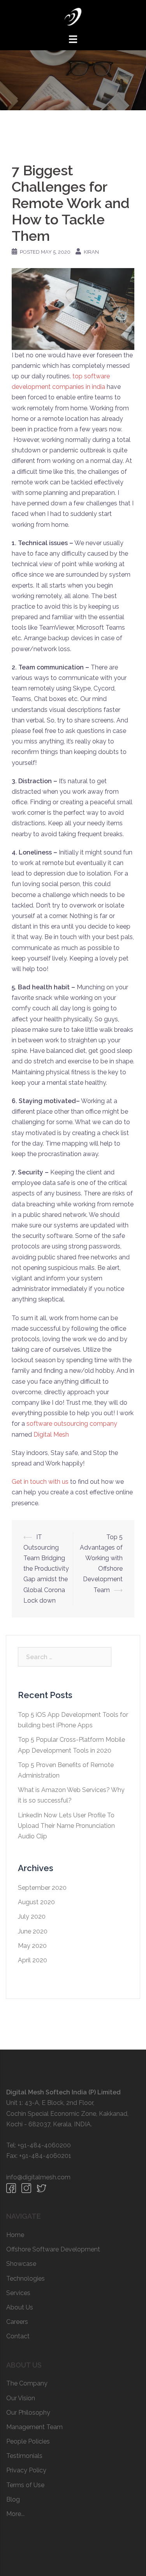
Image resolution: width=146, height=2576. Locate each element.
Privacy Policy (26, 2470)
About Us (20, 2307)
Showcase (21, 2264)
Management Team (34, 2427)
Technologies (26, 2278)
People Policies (28, 2441)
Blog (13, 2499)
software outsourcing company (72, 1424)
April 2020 (33, 1960)
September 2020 (42, 1888)
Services (18, 2293)
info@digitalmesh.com (38, 2177)
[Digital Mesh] (73, 16)
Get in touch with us (40, 1482)
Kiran (91, 252)
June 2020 (33, 1931)
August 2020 (36, 1902)
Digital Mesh (51, 1435)
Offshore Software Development (53, 2249)
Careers (17, 2322)
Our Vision (21, 2398)
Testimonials (24, 2456)
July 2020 (32, 1917)
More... (15, 2514)
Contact (18, 2336)
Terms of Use (25, 2485)
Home (15, 2235)
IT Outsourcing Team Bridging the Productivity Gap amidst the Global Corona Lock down (46, 1569)
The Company (27, 2383)
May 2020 (32, 1946)
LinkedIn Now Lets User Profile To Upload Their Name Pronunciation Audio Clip (66, 1826)
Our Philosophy (28, 2413)
